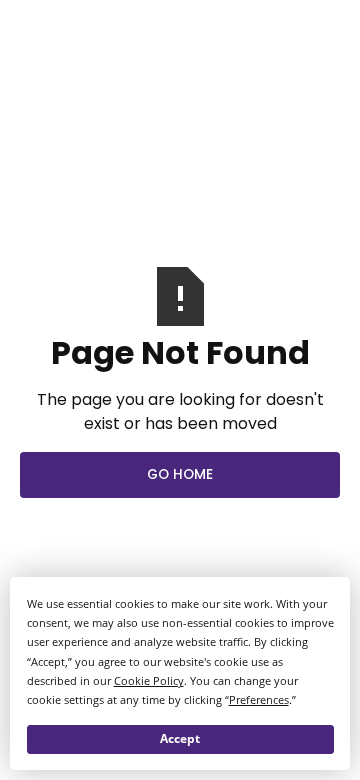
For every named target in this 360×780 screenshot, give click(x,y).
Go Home (180, 474)
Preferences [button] (259, 699)
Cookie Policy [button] (149, 680)
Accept (180, 738)
